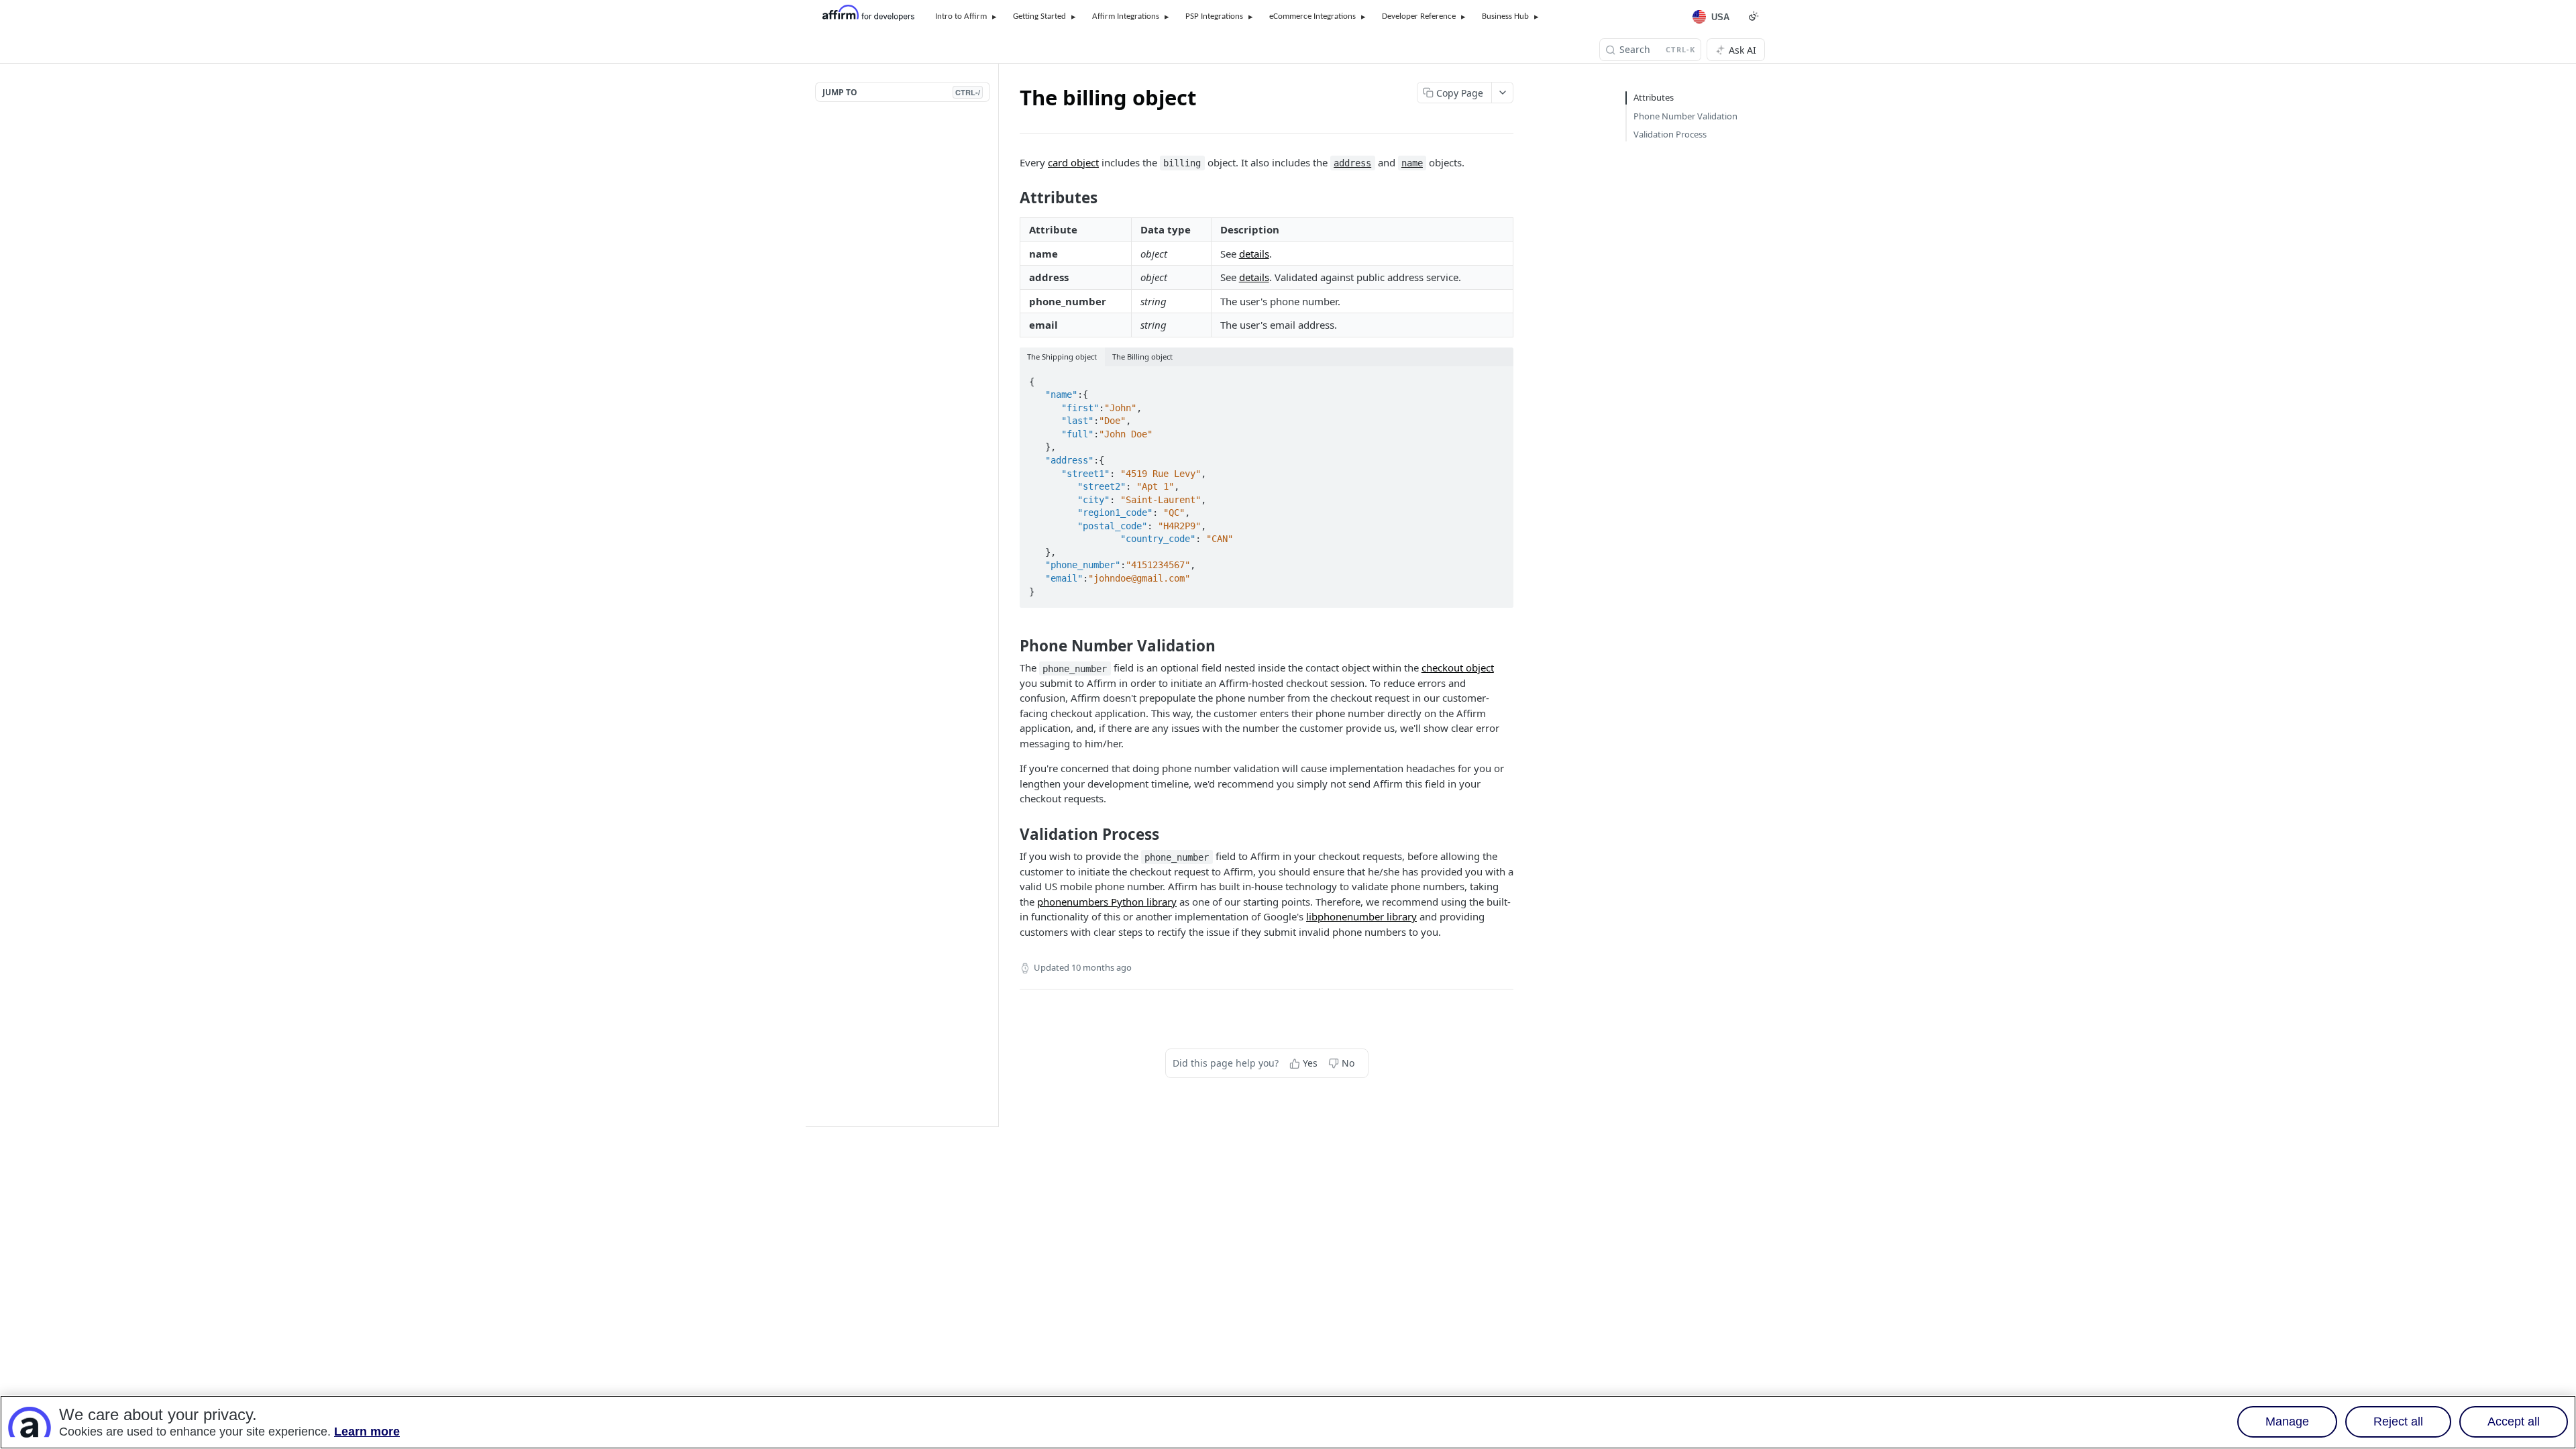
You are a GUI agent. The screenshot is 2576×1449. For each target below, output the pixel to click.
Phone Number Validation (1685, 116)
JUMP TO (901, 92)
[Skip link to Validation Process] (1011, 835)
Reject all (2398, 1422)
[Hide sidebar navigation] (996, 595)
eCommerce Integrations (1312, 16)
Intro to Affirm (961, 16)
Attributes (1654, 97)
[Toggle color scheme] (1754, 16)
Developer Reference (1419, 16)
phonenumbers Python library (1107, 902)
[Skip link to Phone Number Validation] (1011, 646)
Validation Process (1670, 134)
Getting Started (1039, 16)
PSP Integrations (1214, 16)
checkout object (1458, 667)
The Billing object (1142, 357)
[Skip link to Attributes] (1011, 198)
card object (1073, 162)
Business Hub (1505, 16)
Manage (2287, 1422)
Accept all (2514, 1422)
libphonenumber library (1361, 916)
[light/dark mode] (1504, 357)
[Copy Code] (1497, 378)
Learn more (367, 1432)
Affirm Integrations (1126, 16)
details (1254, 254)
